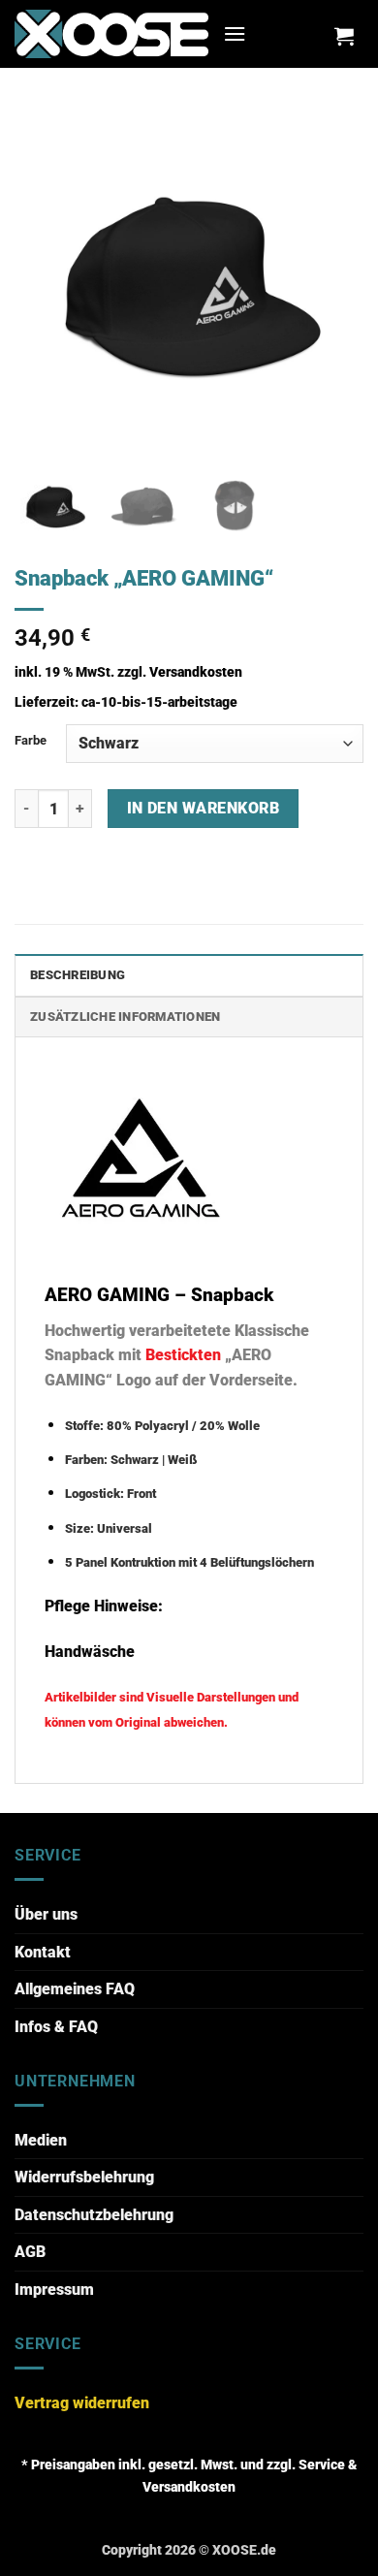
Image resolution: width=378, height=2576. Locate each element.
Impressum (54, 2290)
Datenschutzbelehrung (94, 2215)
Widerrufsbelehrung (84, 2177)
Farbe (31, 740)
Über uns (46, 1914)
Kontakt (43, 1952)
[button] (235, 33)
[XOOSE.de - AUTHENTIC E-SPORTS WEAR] (111, 33)
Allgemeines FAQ (75, 1989)
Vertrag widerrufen (82, 2403)
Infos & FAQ (56, 2027)
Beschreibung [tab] (78, 975)
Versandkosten (196, 672)
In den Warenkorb (203, 809)
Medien (41, 2140)
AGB (30, 2252)
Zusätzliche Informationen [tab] (125, 1017)
